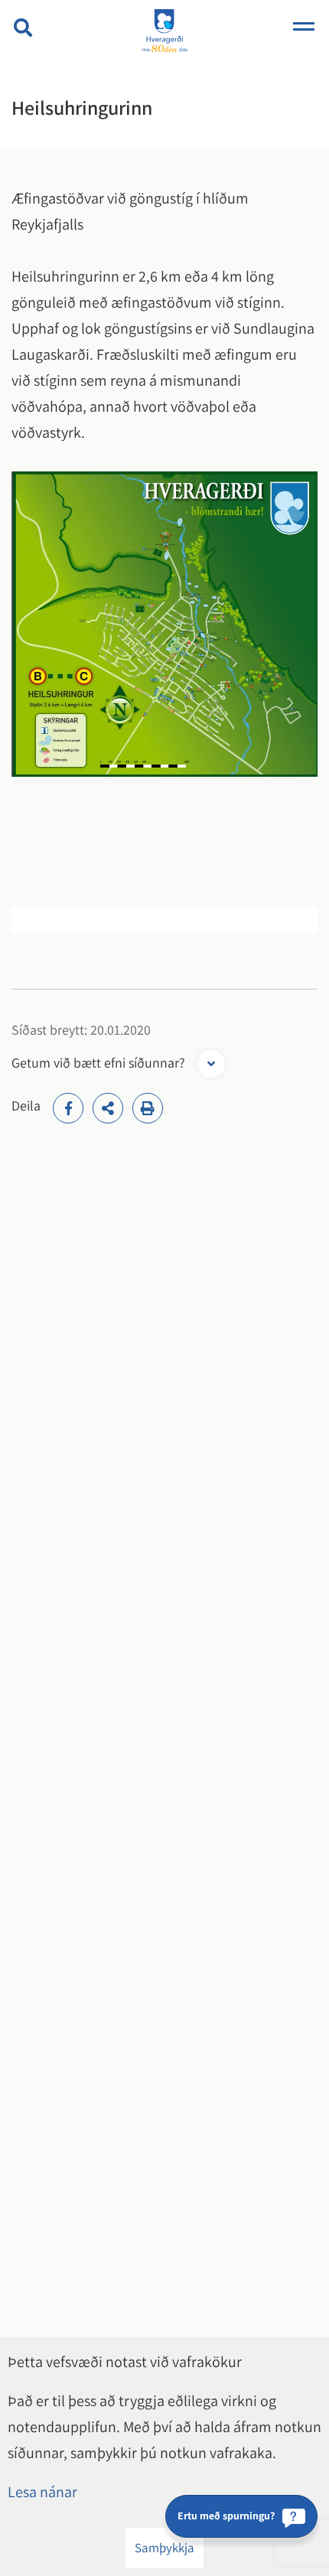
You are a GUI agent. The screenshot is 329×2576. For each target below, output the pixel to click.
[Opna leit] (23, 28)
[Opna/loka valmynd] (304, 28)
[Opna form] (211, 1064)
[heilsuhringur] (164, 622)
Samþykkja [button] (164, 2548)
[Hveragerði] (164, 32)
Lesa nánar (42, 2492)
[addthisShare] (108, 1108)
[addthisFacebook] (68, 1108)
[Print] (148, 1108)
